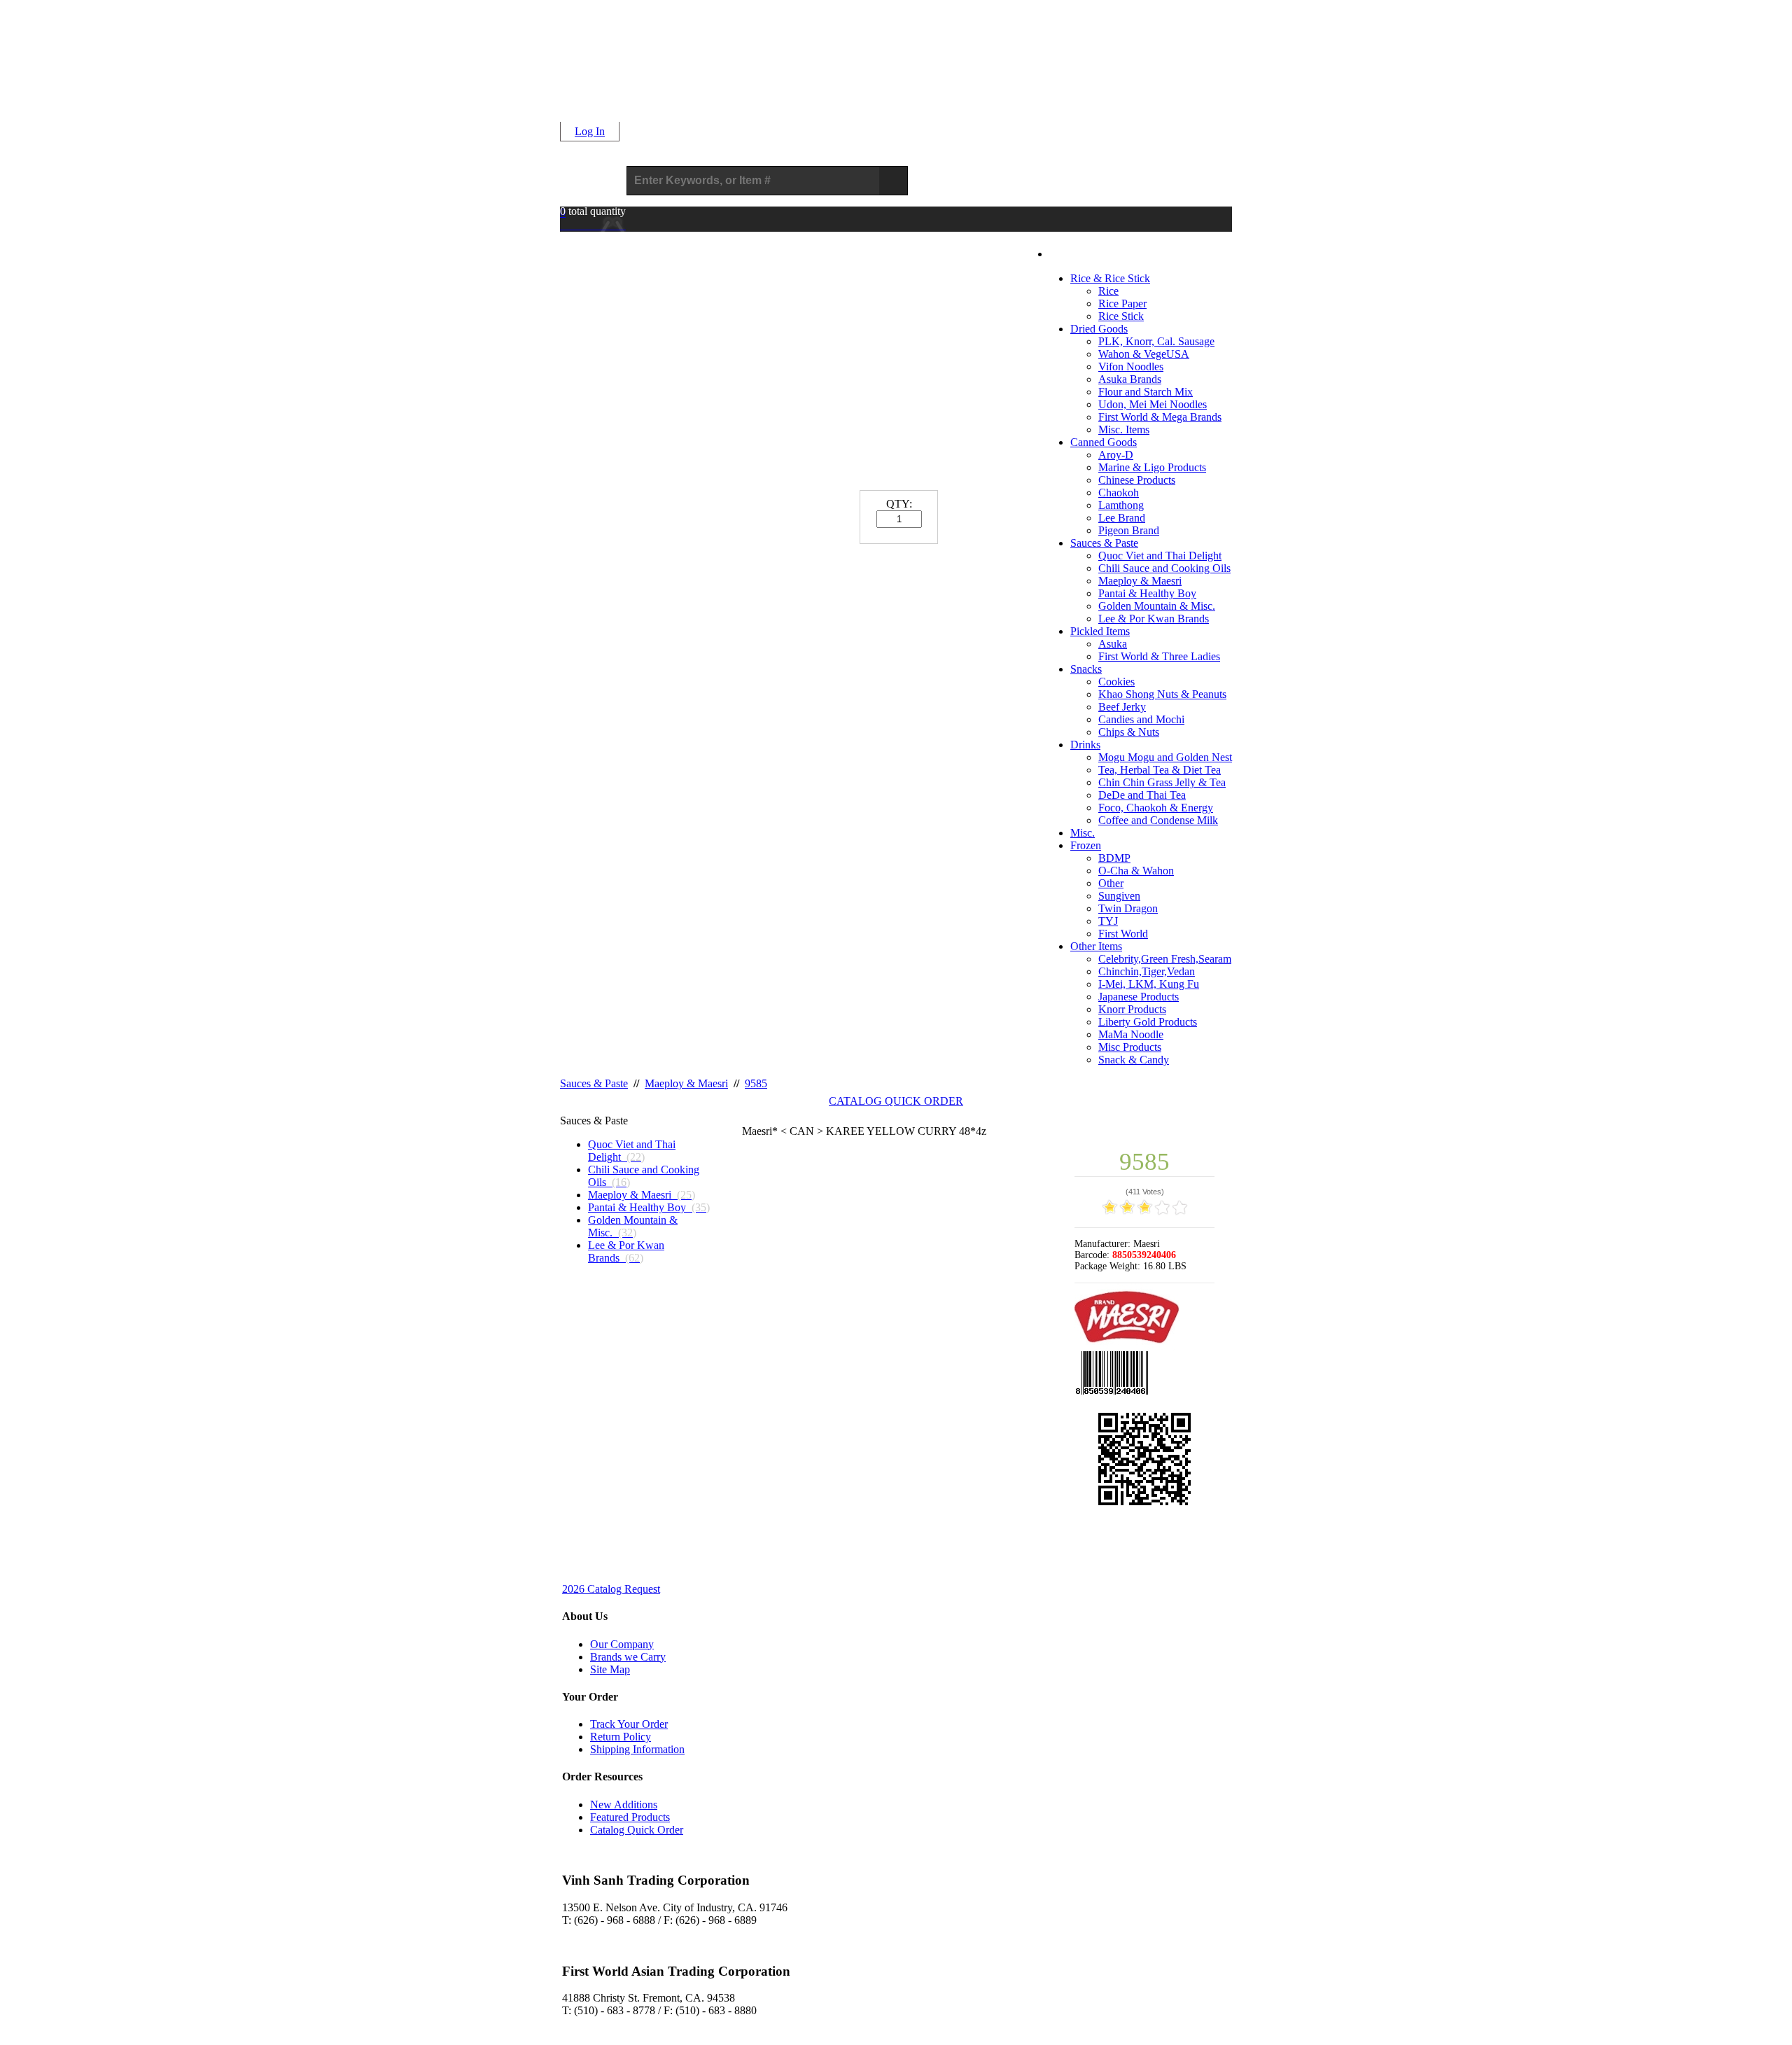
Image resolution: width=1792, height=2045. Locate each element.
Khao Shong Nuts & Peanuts (1162, 694)
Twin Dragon (1128, 908)
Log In (590, 131)
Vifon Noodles (1131, 367)
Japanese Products (1139, 997)
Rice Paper (1122, 303)
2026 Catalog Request (611, 1589)
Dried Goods (1099, 329)
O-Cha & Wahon (1136, 871)
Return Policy (621, 1737)
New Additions (624, 1805)
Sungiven (1119, 896)
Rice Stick (1121, 316)
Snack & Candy (1134, 1060)
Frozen (1086, 845)
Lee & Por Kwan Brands (1154, 619)
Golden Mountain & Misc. (1157, 606)
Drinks (1085, 745)
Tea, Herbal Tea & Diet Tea (1160, 770)
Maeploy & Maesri (1140, 581)
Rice (1108, 291)
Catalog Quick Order (637, 1830)
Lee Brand (1122, 518)
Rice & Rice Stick (1110, 278)
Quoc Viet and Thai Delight (1160, 556)
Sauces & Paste (1104, 543)
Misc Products (1130, 1047)
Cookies (1116, 682)
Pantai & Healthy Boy (1147, 593)
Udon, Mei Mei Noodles (1153, 404)
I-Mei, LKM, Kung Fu (1149, 984)
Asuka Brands (1130, 379)
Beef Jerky (1122, 707)
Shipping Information (637, 1749)
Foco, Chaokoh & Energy (1156, 808)
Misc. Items (1124, 430)
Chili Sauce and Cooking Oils (1164, 568)
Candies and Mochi (1141, 719)
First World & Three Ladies (1159, 656)
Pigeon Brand (1129, 530)
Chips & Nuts (1129, 732)
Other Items (1096, 946)
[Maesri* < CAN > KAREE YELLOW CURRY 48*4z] (899, 1380)
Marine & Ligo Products (1152, 467)
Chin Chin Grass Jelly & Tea (1162, 782)
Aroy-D (1116, 455)
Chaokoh (1119, 493)
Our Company (622, 1644)
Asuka (1113, 644)
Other (1111, 883)
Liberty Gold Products (1148, 1022)
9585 (756, 1083)
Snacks (1086, 669)
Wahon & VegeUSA (1144, 354)
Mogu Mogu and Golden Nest (1165, 757)
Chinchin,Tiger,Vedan (1147, 971)
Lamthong (1121, 505)
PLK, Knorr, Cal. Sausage (1156, 341)
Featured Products (630, 1817)
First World (1123, 934)
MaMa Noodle (1131, 1034)
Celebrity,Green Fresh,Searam (1165, 959)
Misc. (1083, 833)
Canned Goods (1104, 442)
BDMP (1114, 858)
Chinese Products (1137, 480)
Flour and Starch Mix (1146, 392)
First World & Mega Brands (1160, 417)
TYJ (1108, 921)
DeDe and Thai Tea (1142, 795)
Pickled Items (1100, 631)
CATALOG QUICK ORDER (896, 1101)
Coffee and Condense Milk (1158, 820)
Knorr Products (1132, 1009)
